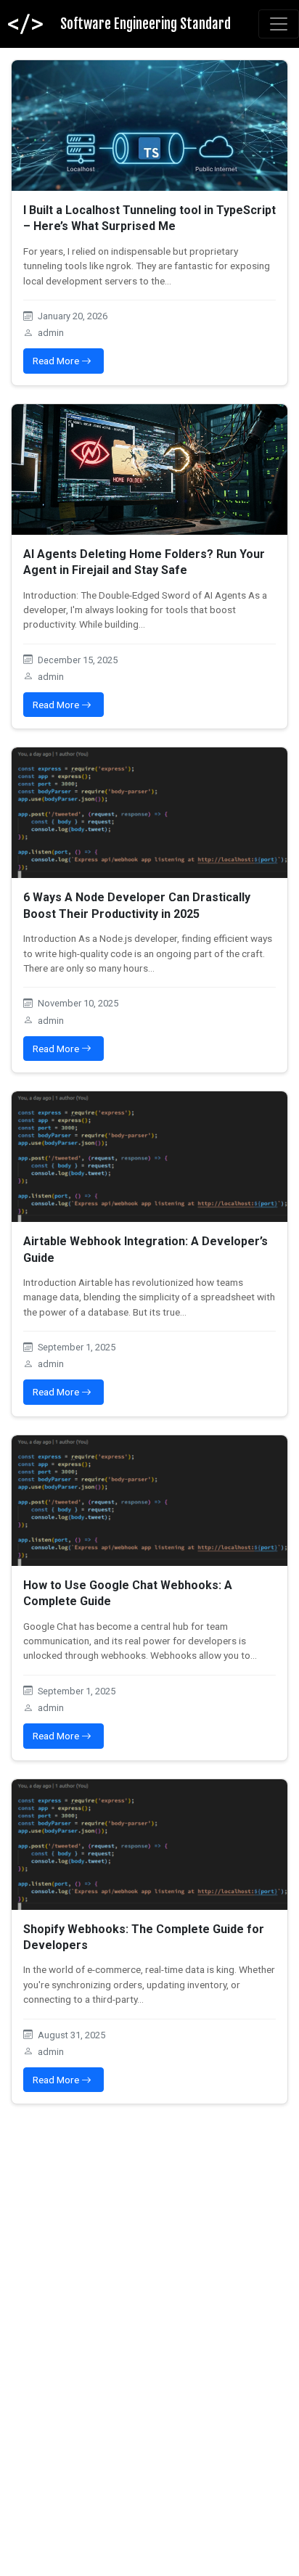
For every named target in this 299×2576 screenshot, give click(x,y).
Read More (57, 361)
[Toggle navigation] (279, 24)
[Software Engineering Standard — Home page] (25, 24)
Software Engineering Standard (146, 24)
